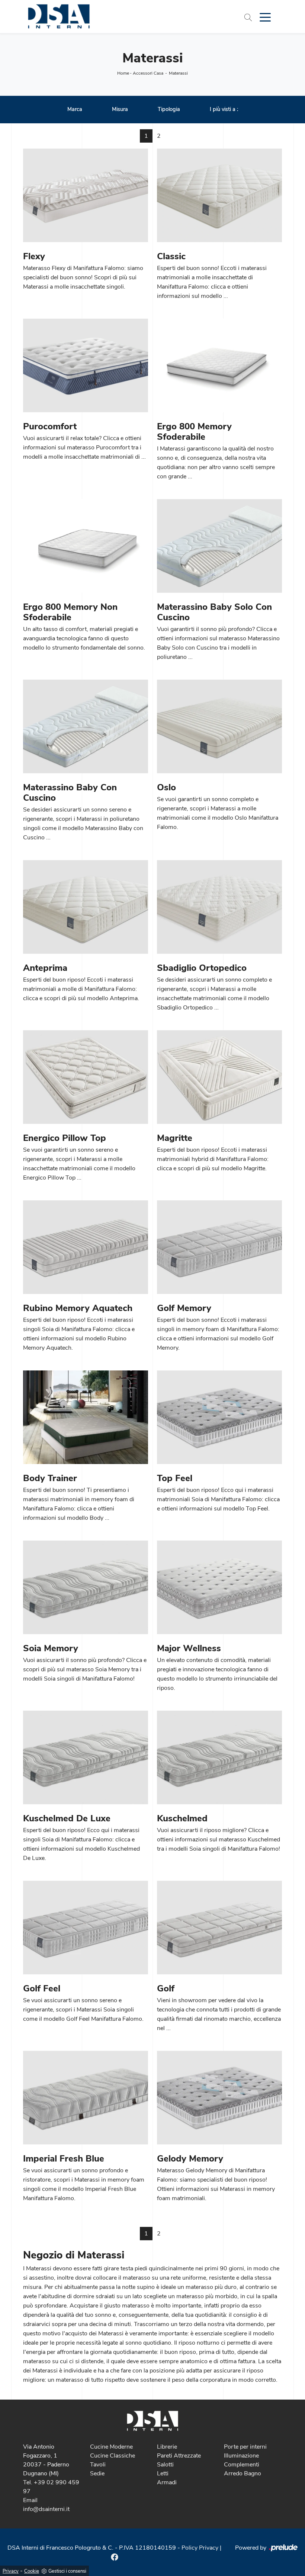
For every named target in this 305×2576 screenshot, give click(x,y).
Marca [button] (75, 109)
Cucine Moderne (111, 2447)
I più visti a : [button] (224, 109)
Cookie (32, 2571)
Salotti (165, 2465)
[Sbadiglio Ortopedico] (219, 907)
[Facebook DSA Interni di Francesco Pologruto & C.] (115, 2557)
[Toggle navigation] (265, 17)
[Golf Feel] (86, 1928)
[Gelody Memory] (219, 2098)
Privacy (11, 2571)
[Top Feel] (219, 1417)
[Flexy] (86, 195)
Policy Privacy (200, 2548)
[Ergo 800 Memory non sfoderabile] (86, 546)
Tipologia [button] (169, 109)
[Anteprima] (86, 907)
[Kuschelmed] (219, 1757)
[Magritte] (219, 1077)
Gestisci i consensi (67, 2571)
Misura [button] (120, 109)
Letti (163, 2473)
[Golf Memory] (219, 1247)
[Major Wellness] (219, 1587)
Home (123, 73)
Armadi (167, 2482)
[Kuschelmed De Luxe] (86, 1757)
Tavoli (98, 2465)
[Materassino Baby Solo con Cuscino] (219, 546)
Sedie (97, 2473)
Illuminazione (241, 2456)
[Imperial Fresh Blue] (86, 2098)
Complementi (242, 2465)
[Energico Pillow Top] (86, 1077)
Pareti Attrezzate (179, 2456)
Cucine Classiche (113, 2456)
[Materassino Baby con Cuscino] (86, 726)
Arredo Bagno (243, 2473)
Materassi (178, 73)
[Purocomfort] (86, 365)
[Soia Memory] (86, 1587)
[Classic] (219, 195)
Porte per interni (245, 2447)
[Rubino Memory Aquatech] (86, 1247)
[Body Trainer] (86, 1417)
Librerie (167, 2447)
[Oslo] (219, 726)
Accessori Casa (148, 73)
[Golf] (219, 1928)
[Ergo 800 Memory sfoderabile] (219, 365)
